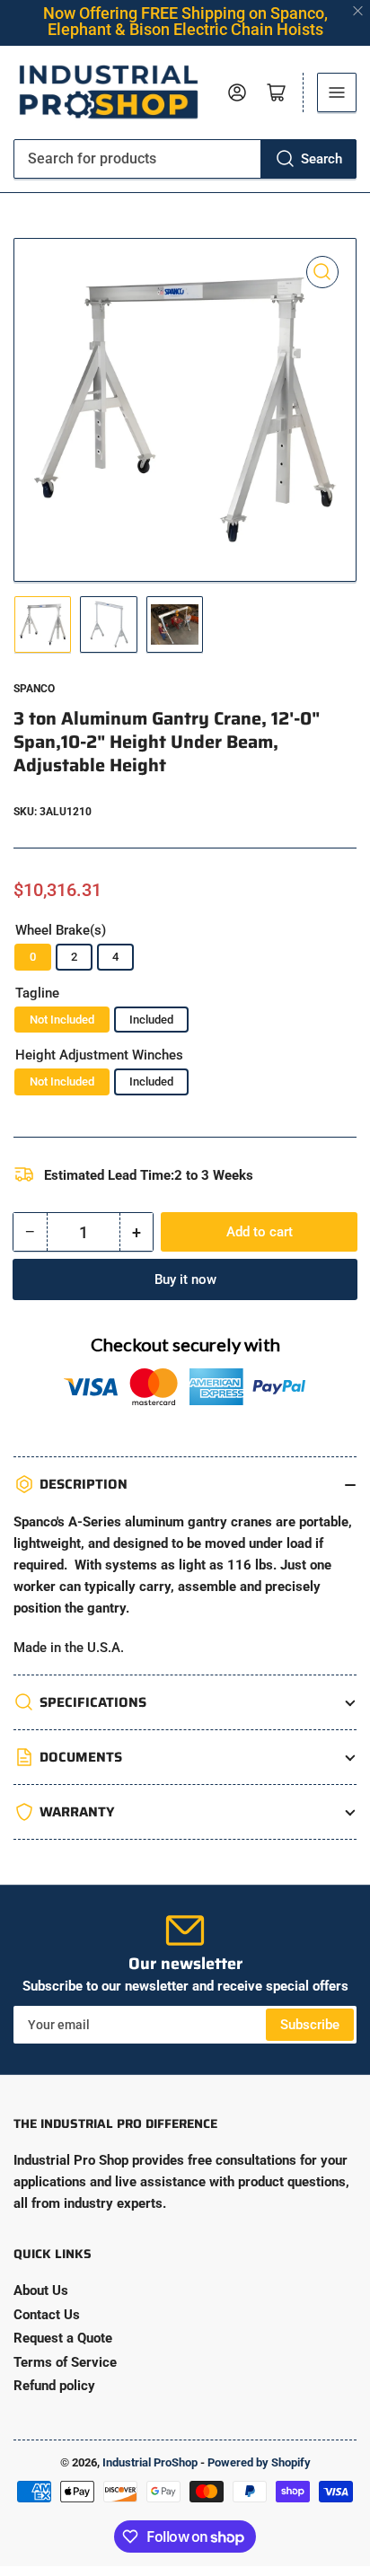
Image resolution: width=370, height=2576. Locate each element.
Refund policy (54, 2386)
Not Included (62, 1020)
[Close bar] (359, 11)
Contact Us (47, 2315)
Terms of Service (65, 2362)
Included (151, 1020)
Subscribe (310, 2025)
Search (322, 159)
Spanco (34, 689)
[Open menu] (337, 92)
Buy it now (185, 1279)
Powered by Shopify (259, 2462)
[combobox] (185, 159)
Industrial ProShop (150, 2462)
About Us (41, 2290)
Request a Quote (63, 2338)
